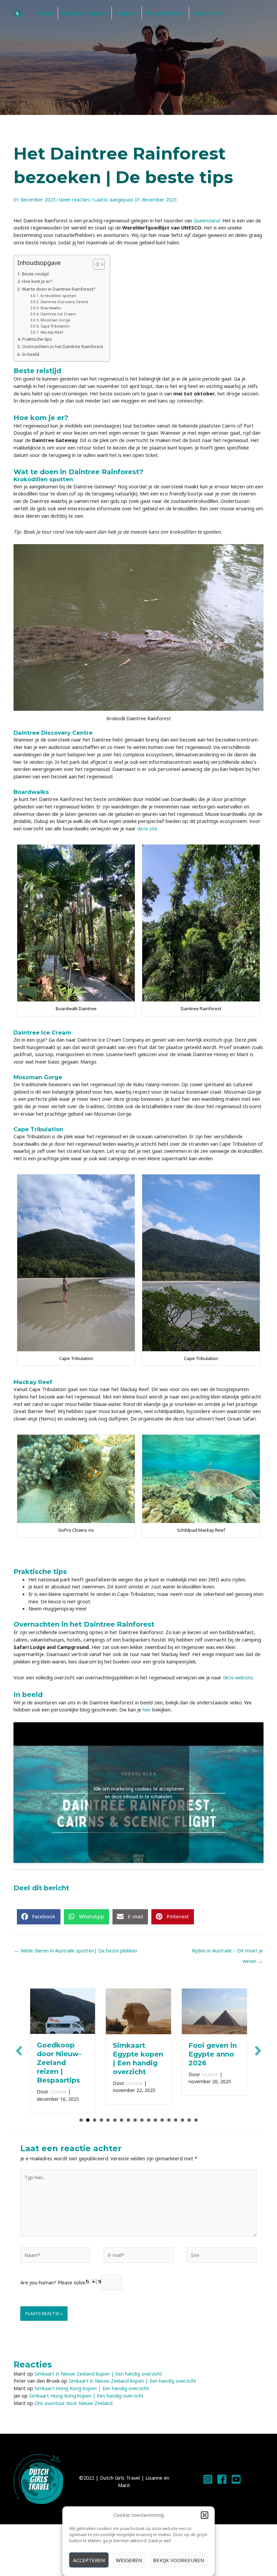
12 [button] (155, 2111)
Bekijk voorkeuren (179, 2560)
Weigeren (129, 2560)
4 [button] (101, 2111)
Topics (124, 13)
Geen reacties (74, 199)
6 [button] (115, 2111)
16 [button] (182, 2111)
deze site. (148, 828)
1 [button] (81, 2111)
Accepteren (89, 2560)
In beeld (31, 354)
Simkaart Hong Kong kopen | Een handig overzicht (92, 2380)
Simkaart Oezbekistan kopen (211, 2054)
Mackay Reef (52, 332)
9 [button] (135, 2111)
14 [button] (169, 2111)
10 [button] (142, 2111)
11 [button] (149, 2111)
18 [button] (196, 2111)
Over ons (205, 13)
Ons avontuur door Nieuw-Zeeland (73, 2394)
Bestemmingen (82, 13)
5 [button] (108, 2111)
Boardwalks (51, 308)
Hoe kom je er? (38, 281)
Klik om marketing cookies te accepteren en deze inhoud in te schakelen (139, 1793)
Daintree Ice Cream (59, 314)
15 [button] (176, 2111)
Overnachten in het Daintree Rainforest (62, 346)
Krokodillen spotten (58, 296)
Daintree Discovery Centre (64, 302)
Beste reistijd (35, 274)
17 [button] (189, 2111)
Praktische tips (37, 339)
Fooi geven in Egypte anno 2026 (137, 2054)
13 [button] (162, 2111)
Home (46, 13)
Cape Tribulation (55, 326)
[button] (205, 2515)
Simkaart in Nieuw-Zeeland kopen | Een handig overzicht (98, 2365)
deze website (238, 1677)
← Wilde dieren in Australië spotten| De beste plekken (76, 1950)
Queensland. (208, 220)
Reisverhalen (163, 13)
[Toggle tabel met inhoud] (95, 264)
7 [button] (122, 2111)
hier (147, 1709)
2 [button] (88, 2111)
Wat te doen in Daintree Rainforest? (59, 289)
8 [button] (128, 2111)
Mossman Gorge (56, 320)
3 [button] (95, 2111)
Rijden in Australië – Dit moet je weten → (227, 1952)
